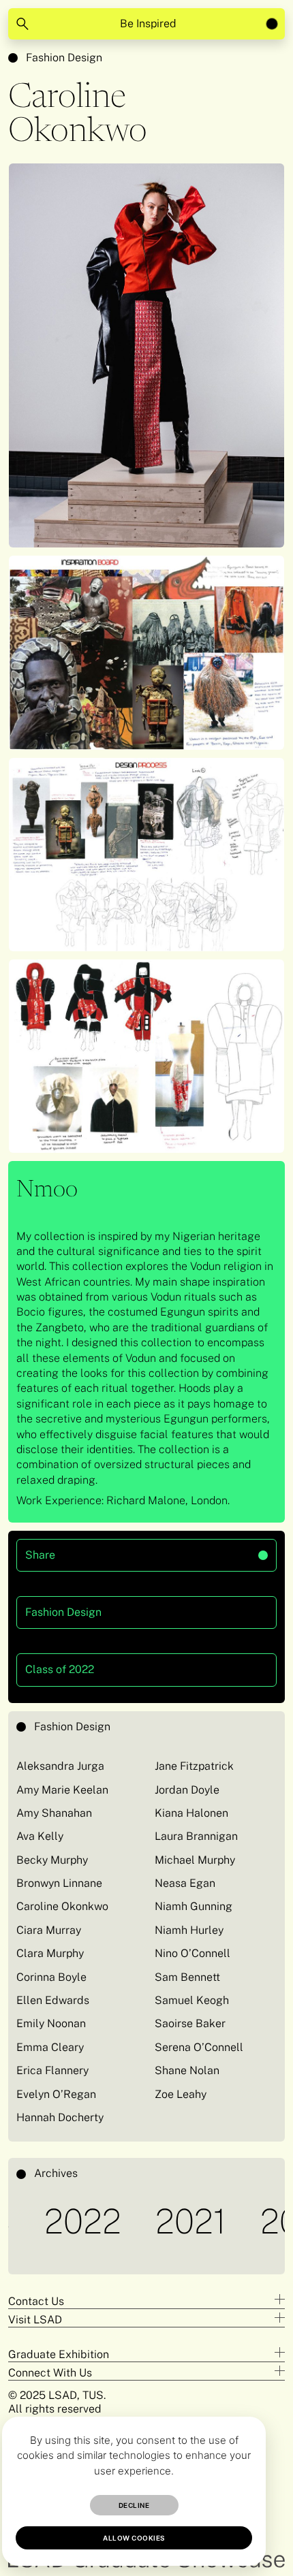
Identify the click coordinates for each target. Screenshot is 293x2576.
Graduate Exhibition (59, 2354)
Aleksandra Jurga (60, 1766)
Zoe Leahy (181, 2094)
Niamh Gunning (194, 1906)
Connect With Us (50, 2373)
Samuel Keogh (192, 2000)
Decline (134, 2505)
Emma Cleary (50, 2047)
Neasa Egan (185, 1883)
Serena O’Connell (199, 2047)
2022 (49, 2221)
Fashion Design (64, 58)
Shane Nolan (187, 2070)
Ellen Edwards (53, 2000)
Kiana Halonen (191, 1813)
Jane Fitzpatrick (194, 1766)
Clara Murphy (50, 1953)
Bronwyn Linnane (59, 1883)
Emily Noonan (51, 2023)
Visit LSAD (35, 2320)
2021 (157, 2221)
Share (97, 1550)
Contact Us (36, 2301)
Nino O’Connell (192, 1953)
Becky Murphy (52, 1860)
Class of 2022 (60, 1669)
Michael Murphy (195, 1860)
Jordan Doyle (187, 1790)
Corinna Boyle (51, 1977)
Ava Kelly (40, 1836)
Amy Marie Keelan (62, 1790)
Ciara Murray (49, 1930)
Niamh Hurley (190, 1930)
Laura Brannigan (196, 1836)
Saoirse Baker (190, 2023)
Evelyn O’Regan (56, 2094)
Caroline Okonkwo (62, 1906)
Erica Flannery (52, 2070)
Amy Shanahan (54, 1813)
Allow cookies (134, 2538)
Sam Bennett (187, 1977)
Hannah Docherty (60, 2117)
